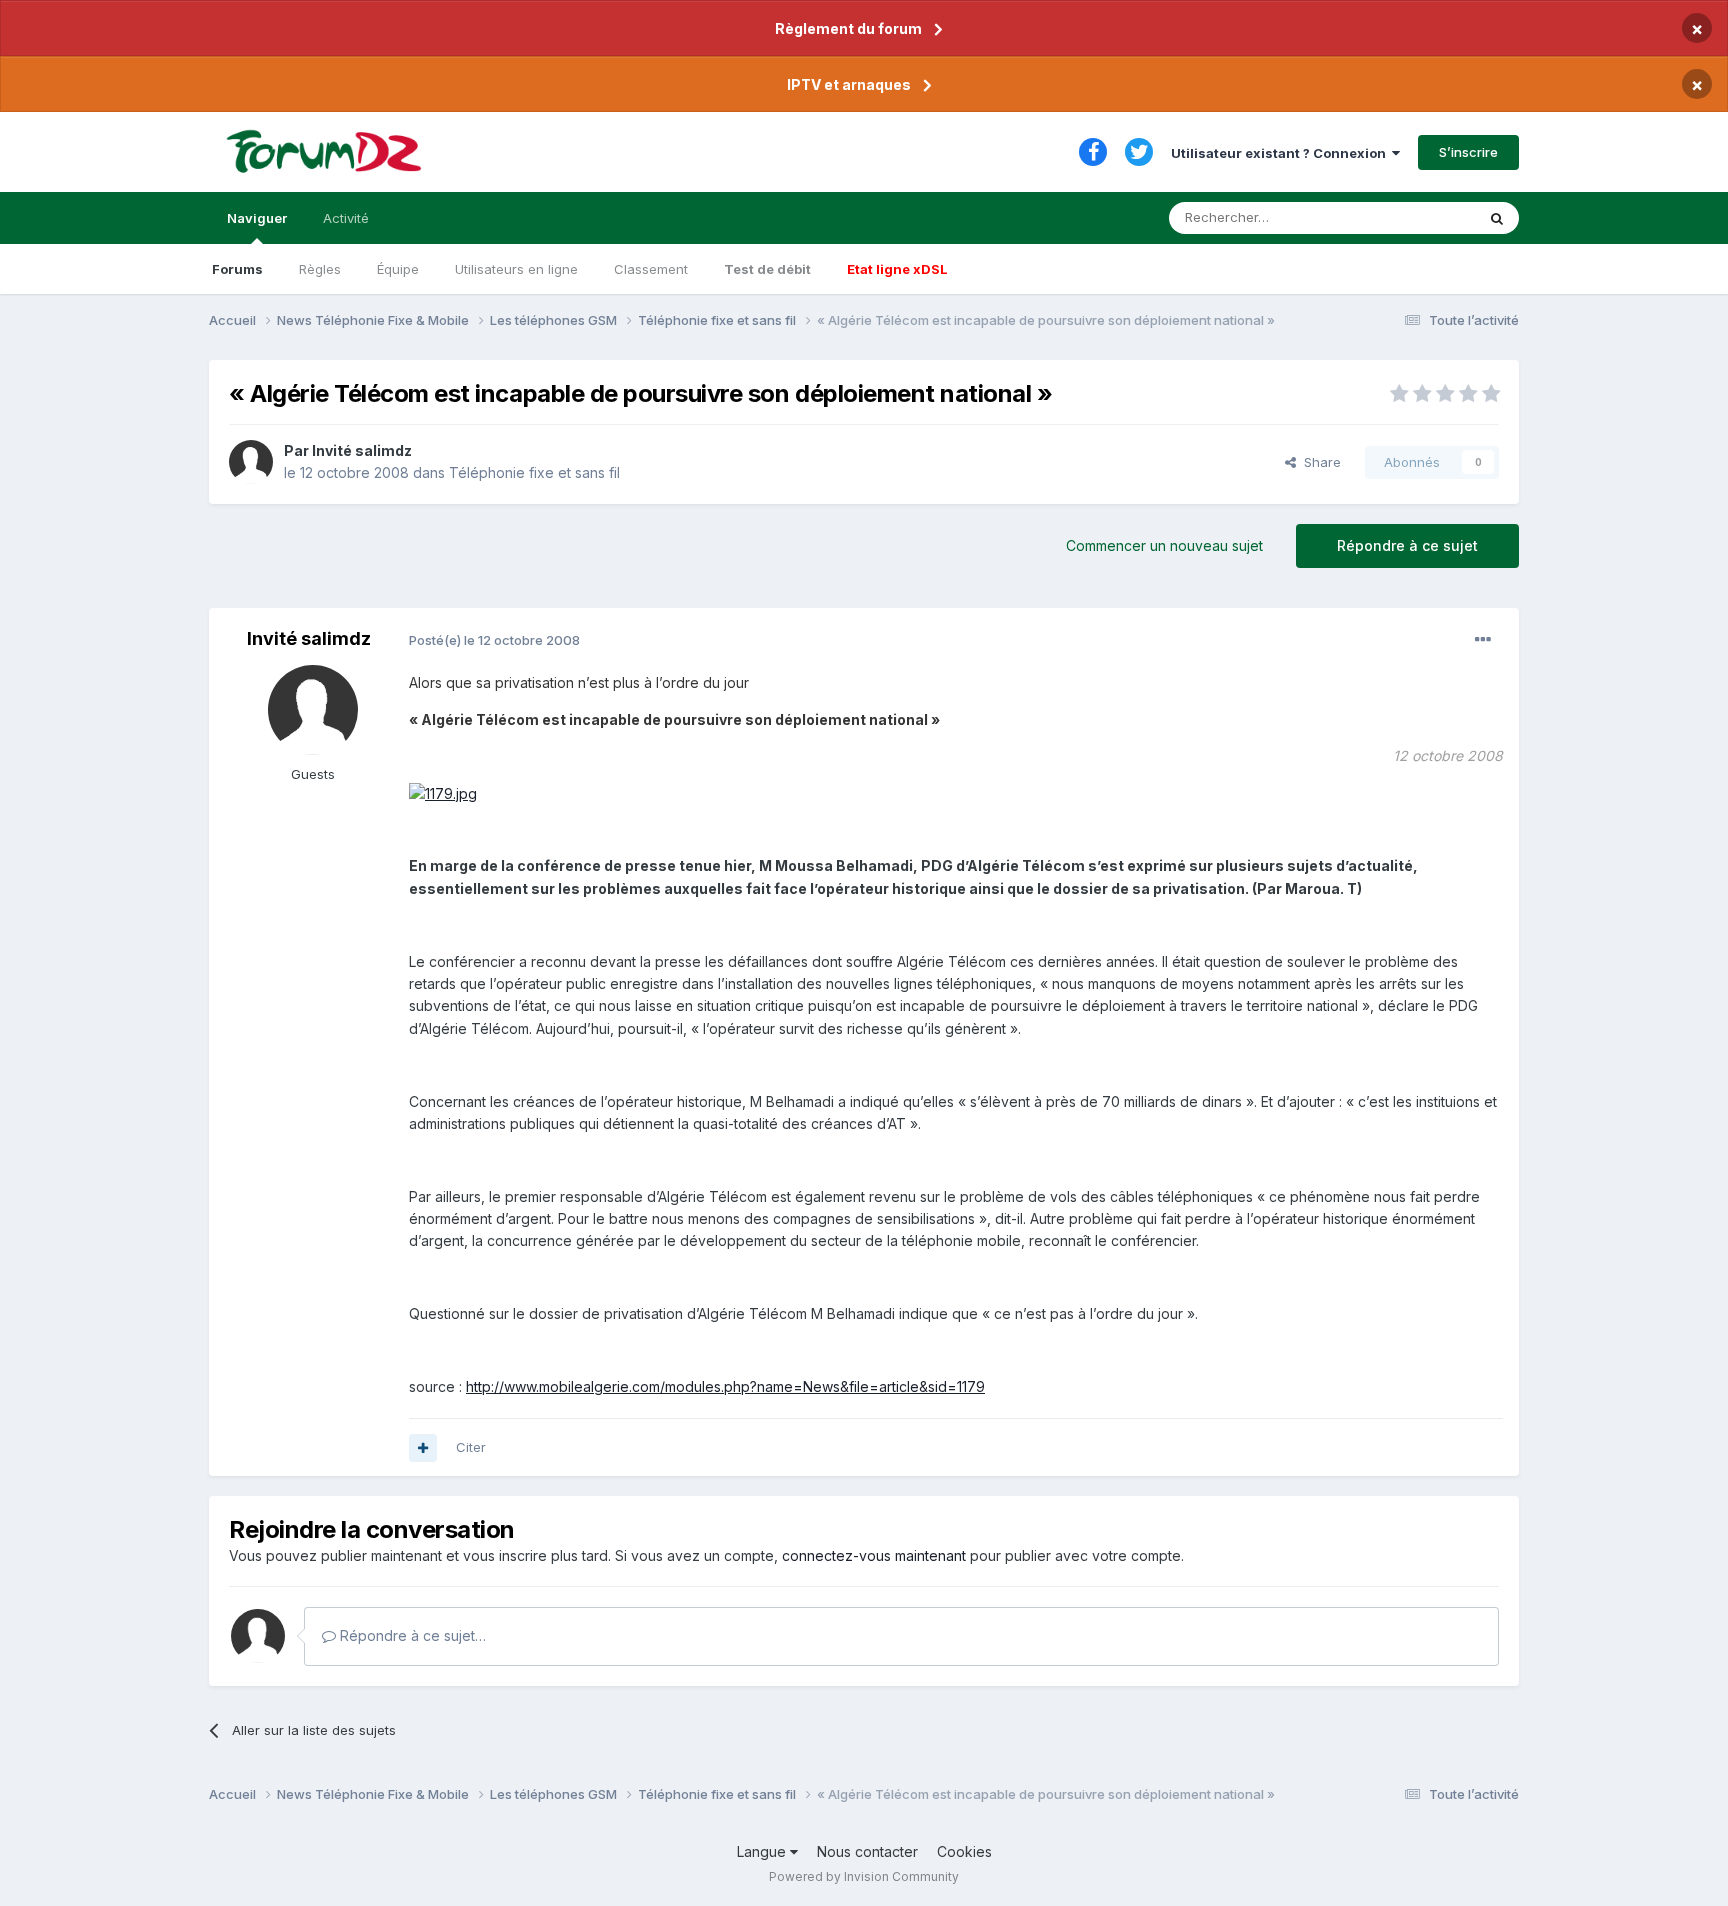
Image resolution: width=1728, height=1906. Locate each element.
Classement (651, 269)
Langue (763, 1851)
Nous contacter (867, 1851)
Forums (237, 269)
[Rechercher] (1497, 218)
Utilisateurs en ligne (516, 269)
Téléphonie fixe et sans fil (534, 472)
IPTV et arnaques (849, 84)
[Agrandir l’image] (443, 792)
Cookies (964, 1851)
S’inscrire (1468, 152)
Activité (346, 218)
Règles (320, 269)
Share (1318, 462)
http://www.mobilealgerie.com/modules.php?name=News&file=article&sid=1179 (725, 1386)
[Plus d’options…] (1483, 640)
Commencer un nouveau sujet (1164, 545)
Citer (471, 1447)
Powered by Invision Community (864, 1876)
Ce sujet (1423, 217)
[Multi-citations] (423, 1448)
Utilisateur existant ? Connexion (1281, 153)
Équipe (398, 269)
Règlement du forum (848, 28)
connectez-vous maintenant (874, 1555)
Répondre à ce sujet (1407, 545)
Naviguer (257, 218)
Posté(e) (494, 640)
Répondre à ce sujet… (411, 1635)
